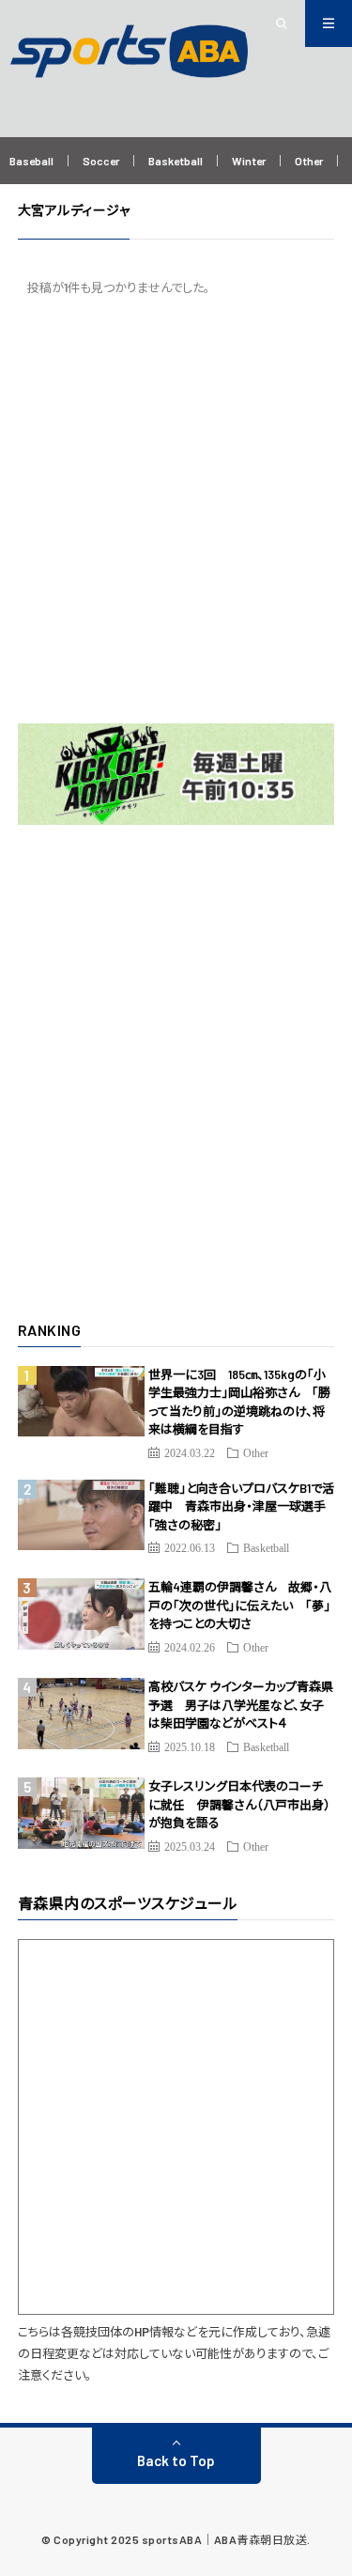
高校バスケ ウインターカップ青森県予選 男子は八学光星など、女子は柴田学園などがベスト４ (241, 1705)
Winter (249, 161)
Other (309, 161)
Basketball (176, 161)
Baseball (31, 161)
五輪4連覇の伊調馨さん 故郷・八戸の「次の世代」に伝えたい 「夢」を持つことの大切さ (240, 1605)
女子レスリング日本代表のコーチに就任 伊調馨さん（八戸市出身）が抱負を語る (239, 1804)
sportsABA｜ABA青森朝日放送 (225, 2539)
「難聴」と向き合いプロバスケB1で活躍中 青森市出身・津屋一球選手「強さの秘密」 (241, 1506)
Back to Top (176, 2460)
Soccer (101, 161)
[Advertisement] (176, 510)
